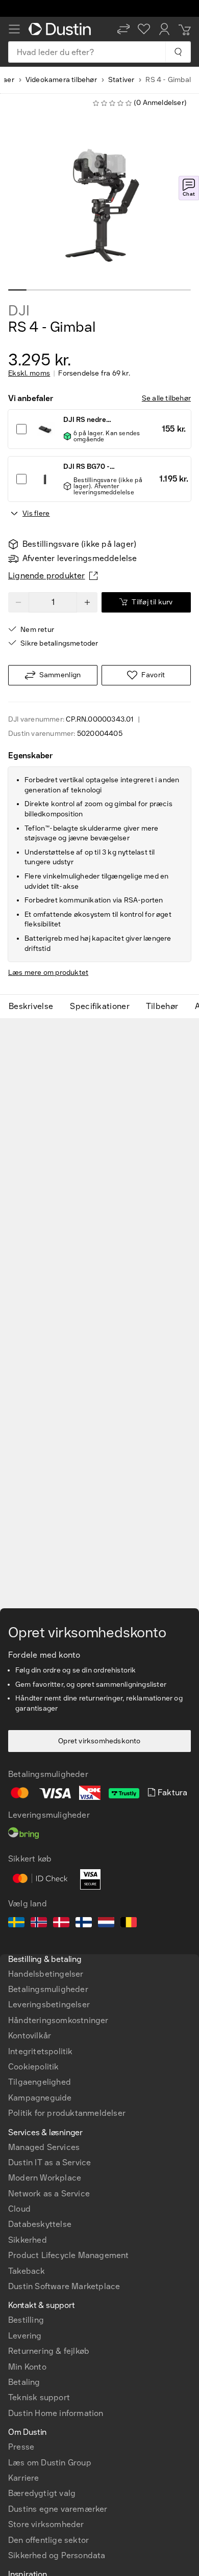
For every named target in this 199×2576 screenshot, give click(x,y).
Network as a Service (49, 2194)
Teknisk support (39, 2397)
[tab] (35, 1006)
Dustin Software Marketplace (64, 2286)
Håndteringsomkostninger (58, 2020)
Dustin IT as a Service (49, 2162)
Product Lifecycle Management (69, 2255)
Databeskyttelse (40, 2224)
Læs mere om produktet (48, 973)
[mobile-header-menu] (14, 29)
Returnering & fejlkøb (49, 2351)
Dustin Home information (56, 2413)
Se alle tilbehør (166, 398)
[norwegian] (39, 1924)
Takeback (27, 2271)
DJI (19, 311)
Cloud (19, 2209)
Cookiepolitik (34, 2067)
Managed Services (44, 2147)
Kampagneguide (40, 2098)
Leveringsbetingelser (49, 2004)
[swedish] (16, 1924)
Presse (21, 2447)
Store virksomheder (46, 2524)
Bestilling (26, 2320)
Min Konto (27, 2367)
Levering (25, 2336)
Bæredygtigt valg (42, 2493)
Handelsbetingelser (46, 1974)
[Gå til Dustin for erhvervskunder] (62, 29)
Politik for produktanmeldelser (67, 2113)
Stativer (121, 80)
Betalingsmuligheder (48, 1989)
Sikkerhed (28, 2240)
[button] (123, 29)
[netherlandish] (106, 1924)
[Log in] (164, 29)
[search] (178, 52)
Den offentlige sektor (48, 2540)
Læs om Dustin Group (50, 2463)
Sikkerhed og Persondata (57, 2555)
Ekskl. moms (29, 374)
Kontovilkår (30, 2036)
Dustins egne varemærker (58, 2509)
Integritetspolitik (41, 2051)
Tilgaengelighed (40, 2082)
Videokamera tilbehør (61, 80)
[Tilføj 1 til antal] (87, 602)
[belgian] (129, 1924)
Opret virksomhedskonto (99, 1741)
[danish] (61, 1924)
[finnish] (84, 1924)
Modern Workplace (45, 2178)
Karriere (24, 2478)
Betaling (24, 2382)
